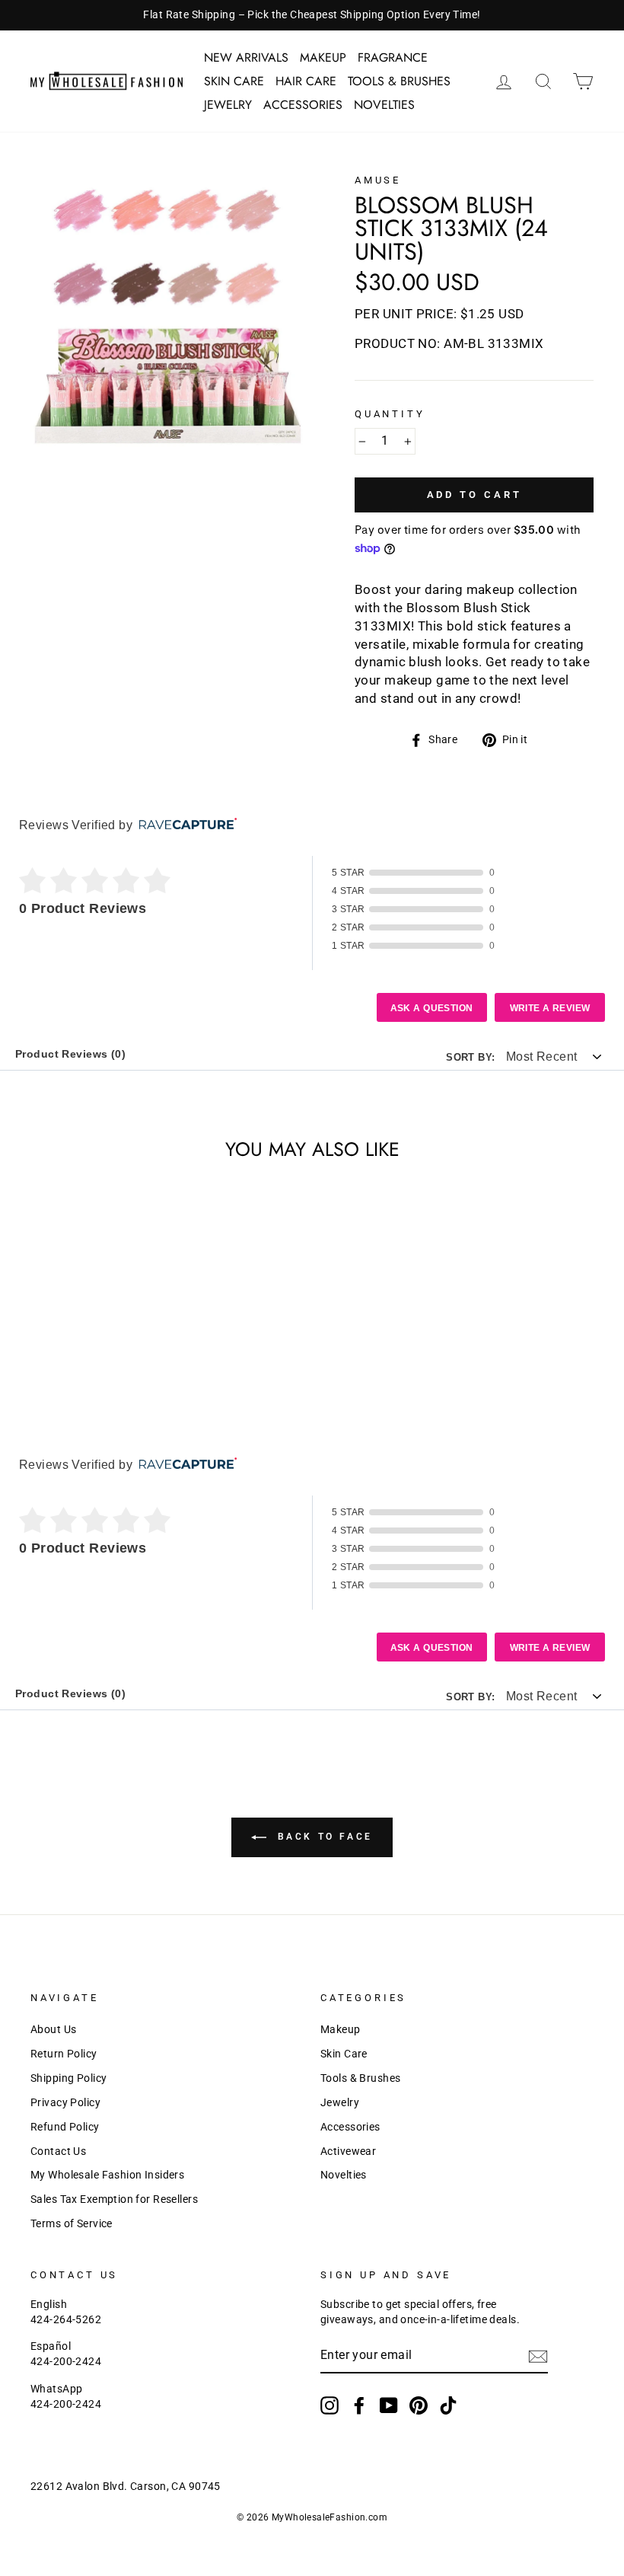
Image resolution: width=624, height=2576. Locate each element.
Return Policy (64, 2054)
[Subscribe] (538, 2356)
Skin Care (234, 81)
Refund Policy (65, 2127)
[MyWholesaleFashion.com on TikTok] (448, 2405)
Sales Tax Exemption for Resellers (114, 2199)
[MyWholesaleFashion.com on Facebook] (359, 2405)
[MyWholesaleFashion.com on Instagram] (330, 2405)
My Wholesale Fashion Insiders (107, 2175)
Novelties (384, 105)
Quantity (390, 414)
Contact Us (58, 2151)
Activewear (348, 2151)
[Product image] (167, 310)
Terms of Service (72, 2224)
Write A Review (550, 1008)
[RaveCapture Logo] (184, 825)
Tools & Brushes (399, 81)
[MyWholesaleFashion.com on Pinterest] (419, 2405)
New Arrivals (246, 57)
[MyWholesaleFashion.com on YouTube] (389, 2405)
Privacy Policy (65, 2103)
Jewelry (228, 105)
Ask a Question (432, 1008)
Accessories (303, 105)
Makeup (323, 57)
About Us (53, 2030)
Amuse (378, 180)
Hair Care (306, 81)
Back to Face (323, 1837)
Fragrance (393, 57)
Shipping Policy (68, 2078)
